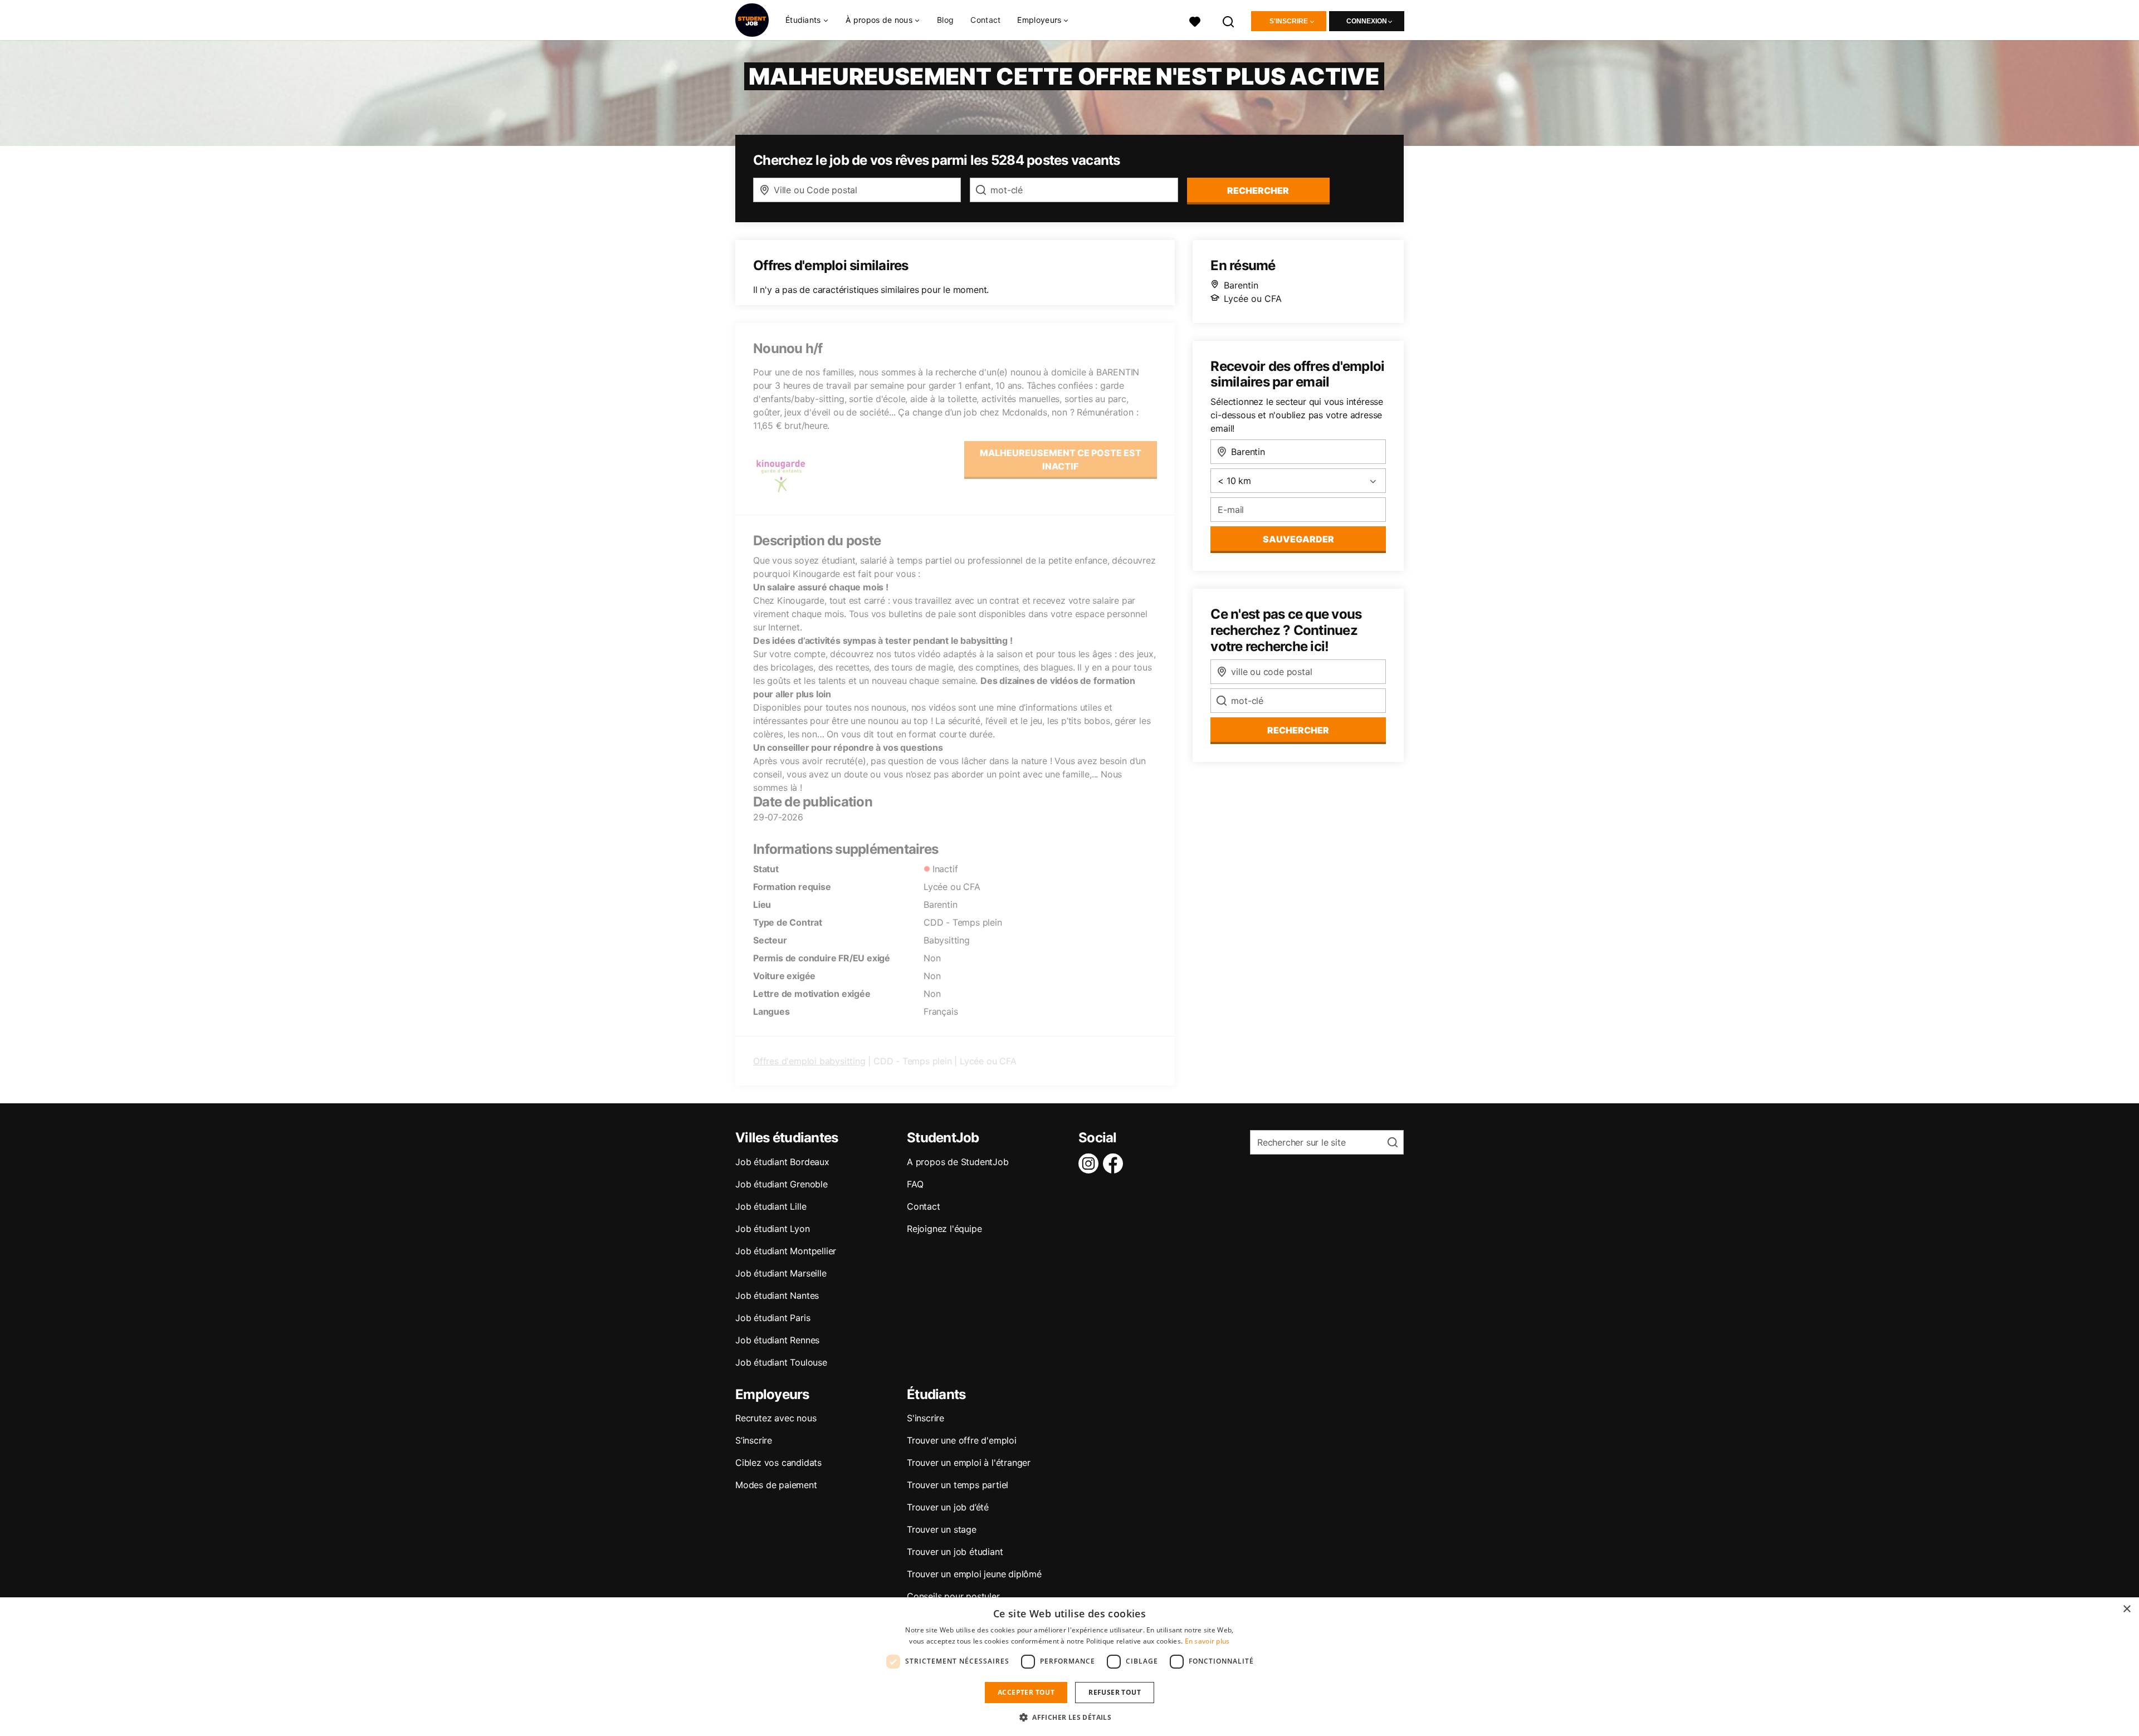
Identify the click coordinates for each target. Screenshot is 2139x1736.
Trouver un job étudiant (955, 1552)
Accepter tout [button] (1026, 1692)
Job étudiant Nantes (777, 1295)
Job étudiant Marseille (781, 1273)
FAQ (915, 1184)
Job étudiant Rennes (777, 1340)
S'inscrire (1289, 21)
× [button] (2126, 1609)
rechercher (1258, 190)
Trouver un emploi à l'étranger (969, 1463)
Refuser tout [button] (1115, 1692)
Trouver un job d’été (948, 1507)
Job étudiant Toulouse (781, 1362)
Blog (945, 20)
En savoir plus (1207, 1641)
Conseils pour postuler (953, 1596)
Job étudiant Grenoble (782, 1184)
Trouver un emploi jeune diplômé (974, 1574)
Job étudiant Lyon (773, 1229)
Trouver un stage (942, 1529)
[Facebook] (1115, 1163)
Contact (985, 20)
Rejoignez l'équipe (944, 1229)
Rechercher (1298, 730)
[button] (1069, 1717)
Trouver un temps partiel (958, 1485)
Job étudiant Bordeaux (782, 1162)
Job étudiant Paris (773, 1318)
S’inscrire (754, 1440)
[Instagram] (1091, 1163)
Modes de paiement (776, 1485)
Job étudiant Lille (771, 1206)
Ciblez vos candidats (778, 1463)
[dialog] (1069, 1667)
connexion (1367, 21)
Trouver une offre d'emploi (962, 1440)
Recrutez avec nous (776, 1418)
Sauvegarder (1298, 539)
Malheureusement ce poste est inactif (1061, 459)
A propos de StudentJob (958, 1162)
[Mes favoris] (1195, 20)
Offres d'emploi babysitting (809, 1061)
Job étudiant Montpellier (786, 1251)
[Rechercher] (1229, 20)
